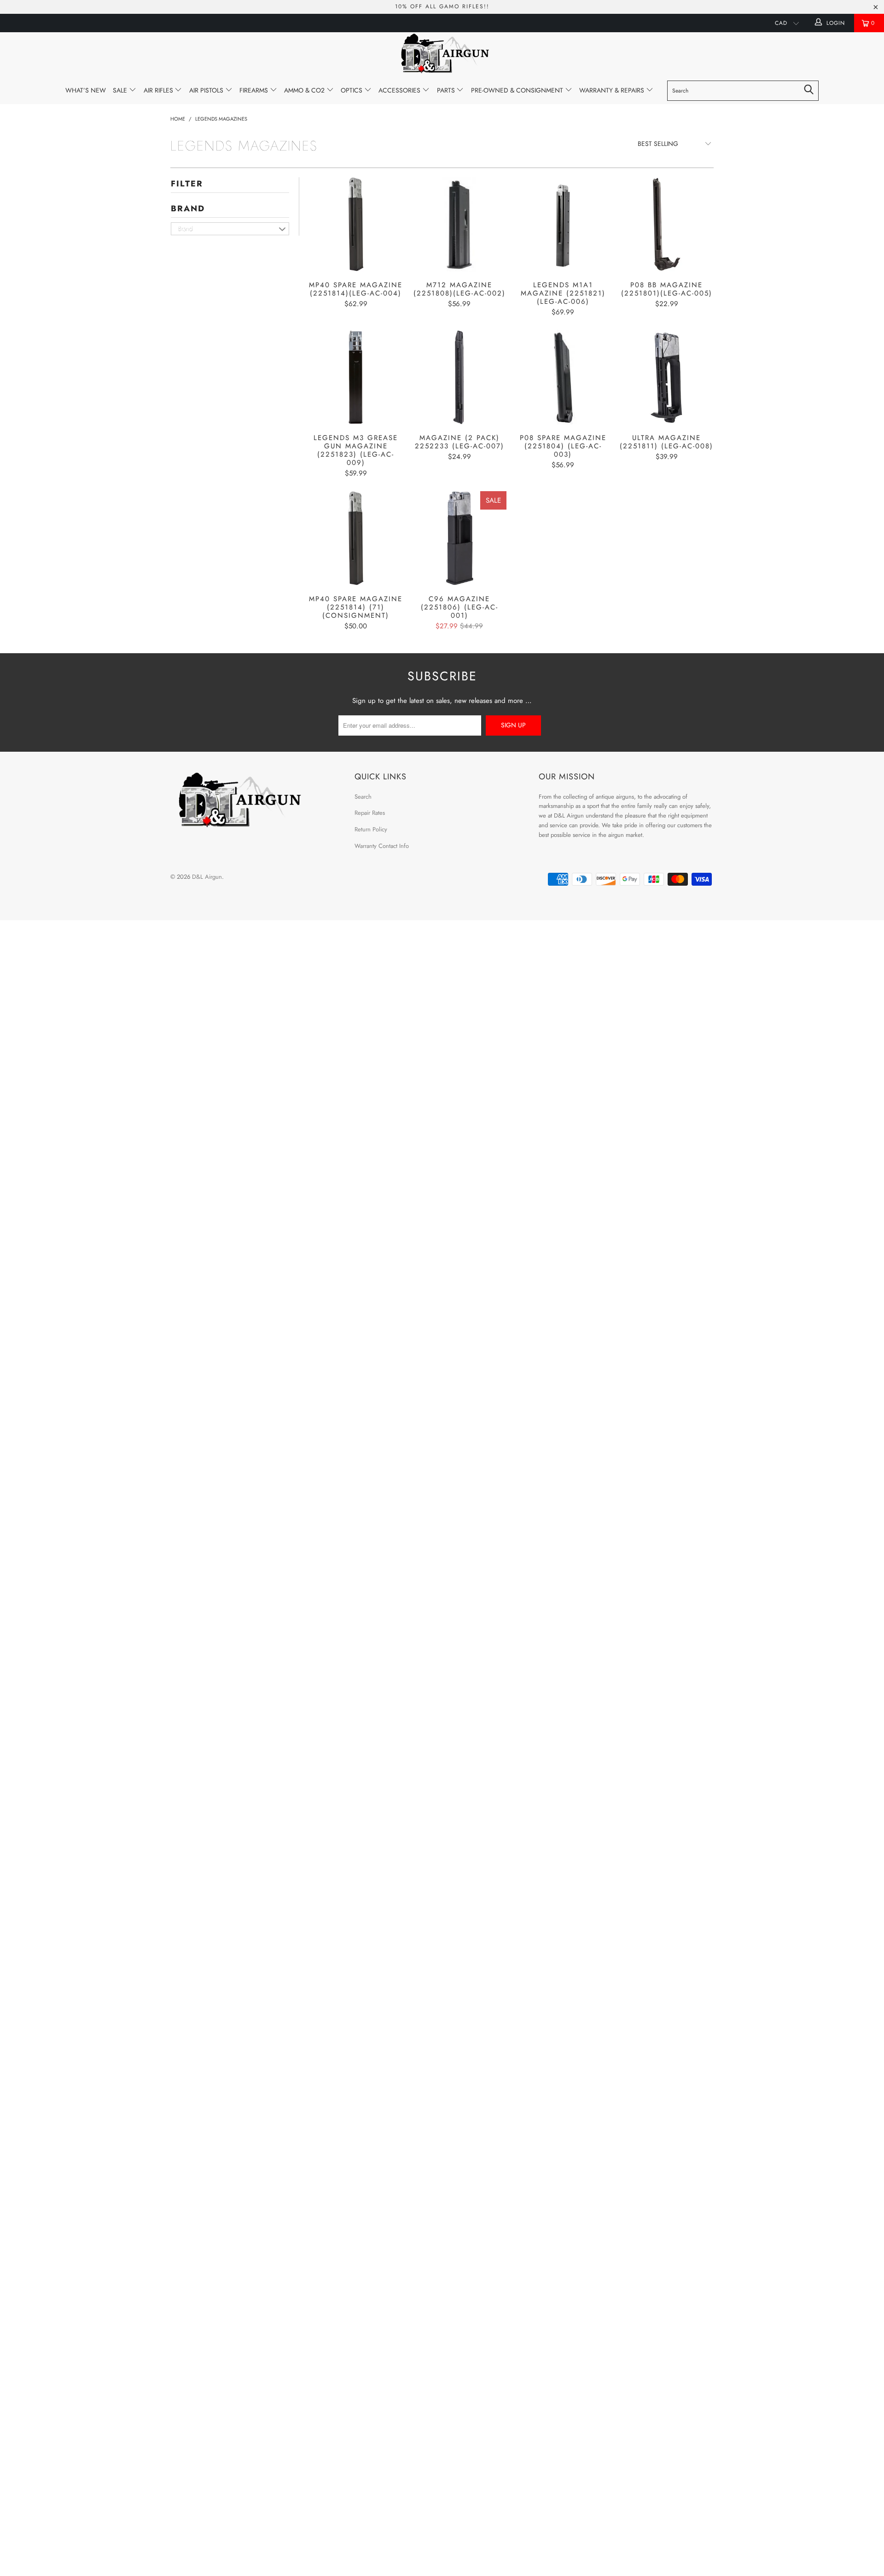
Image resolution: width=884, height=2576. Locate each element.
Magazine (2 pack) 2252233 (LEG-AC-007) (459, 377)
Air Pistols (207, 90)
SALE (121, 90)
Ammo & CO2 (305, 90)
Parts (447, 90)
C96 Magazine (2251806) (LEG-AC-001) (459, 538)
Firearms (255, 90)
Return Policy (371, 829)
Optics (352, 90)
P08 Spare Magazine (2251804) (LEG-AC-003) (563, 377)
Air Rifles (159, 90)
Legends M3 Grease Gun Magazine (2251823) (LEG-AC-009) (356, 377)
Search (363, 797)
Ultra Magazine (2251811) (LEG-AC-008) (666, 377)
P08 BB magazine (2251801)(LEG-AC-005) (666, 224)
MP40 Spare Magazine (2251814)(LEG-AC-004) (356, 224)
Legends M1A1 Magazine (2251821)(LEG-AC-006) (563, 224)
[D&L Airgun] (442, 55)
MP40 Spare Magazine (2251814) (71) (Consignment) (356, 538)
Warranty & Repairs (613, 90)
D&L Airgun (207, 877)
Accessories (400, 90)
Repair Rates (370, 813)
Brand (188, 209)
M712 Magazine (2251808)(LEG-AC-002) (459, 224)
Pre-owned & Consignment (518, 90)
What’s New (86, 90)
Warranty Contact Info (382, 846)
